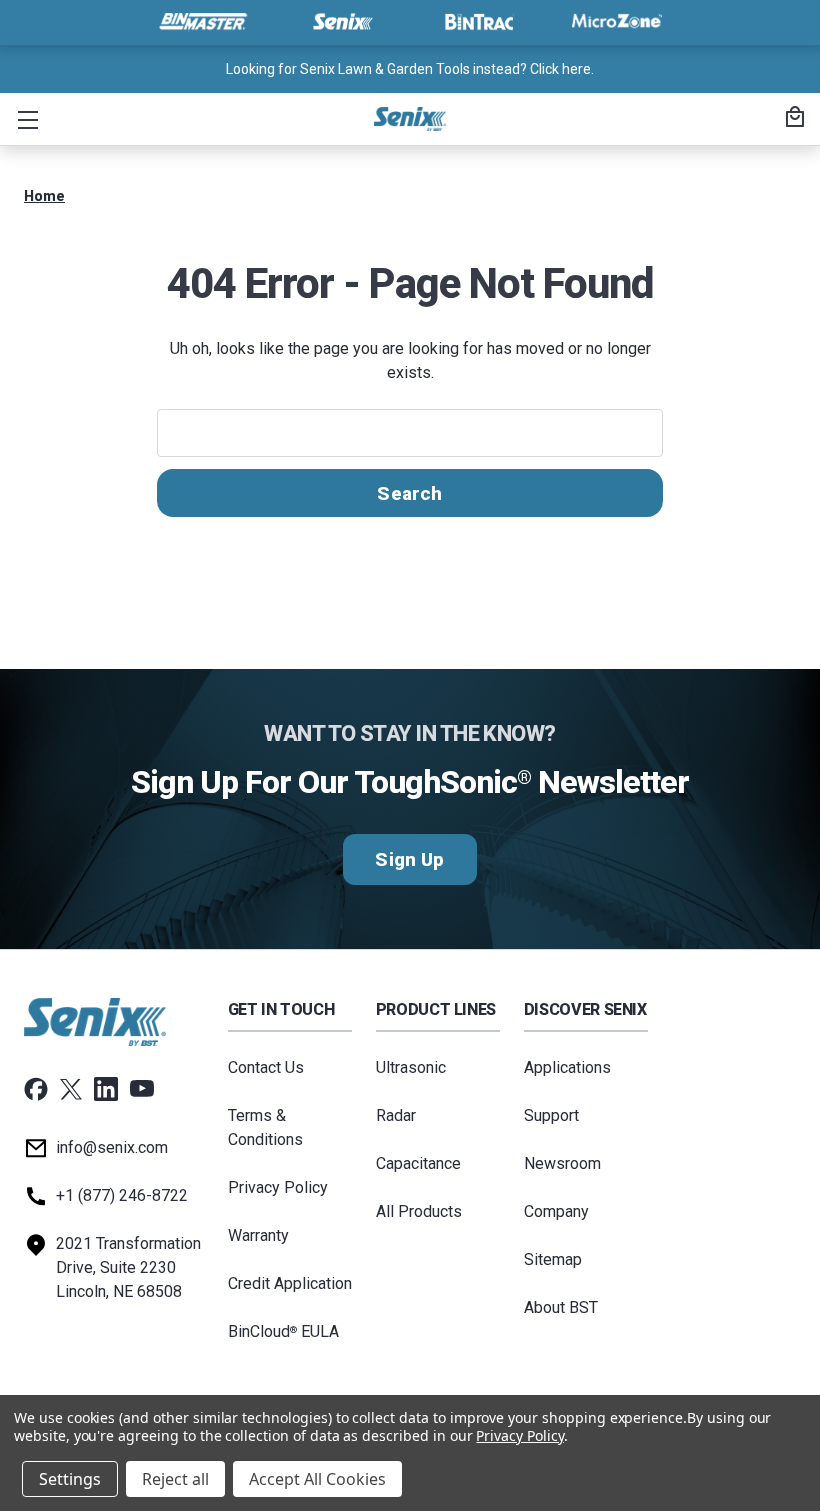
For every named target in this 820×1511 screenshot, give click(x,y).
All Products (419, 1211)
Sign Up (409, 859)
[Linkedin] (106, 1089)
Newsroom (562, 1163)
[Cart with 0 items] (792, 119)
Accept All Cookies (317, 1479)
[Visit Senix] (341, 22)
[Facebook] (36, 1089)
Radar (396, 1115)
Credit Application (290, 1283)
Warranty (258, 1235)
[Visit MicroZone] (617, 22)
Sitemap (553, 1259)
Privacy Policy (278, 1187)
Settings (70, 1479)
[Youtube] (142, 1089)
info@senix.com (112, 1147)
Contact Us (266, 1067)
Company (556, 1211)
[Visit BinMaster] (203, 22)
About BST (561, 1307)
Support (551, 1115)
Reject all (175, 1479)
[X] (71, 1089)
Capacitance (418, 1163)
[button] (24, 119)
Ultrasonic (411, 1067)
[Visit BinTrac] (479, 22)
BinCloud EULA (283, 1331)
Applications (567, 1067)
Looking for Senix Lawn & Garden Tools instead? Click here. (410, 69)
